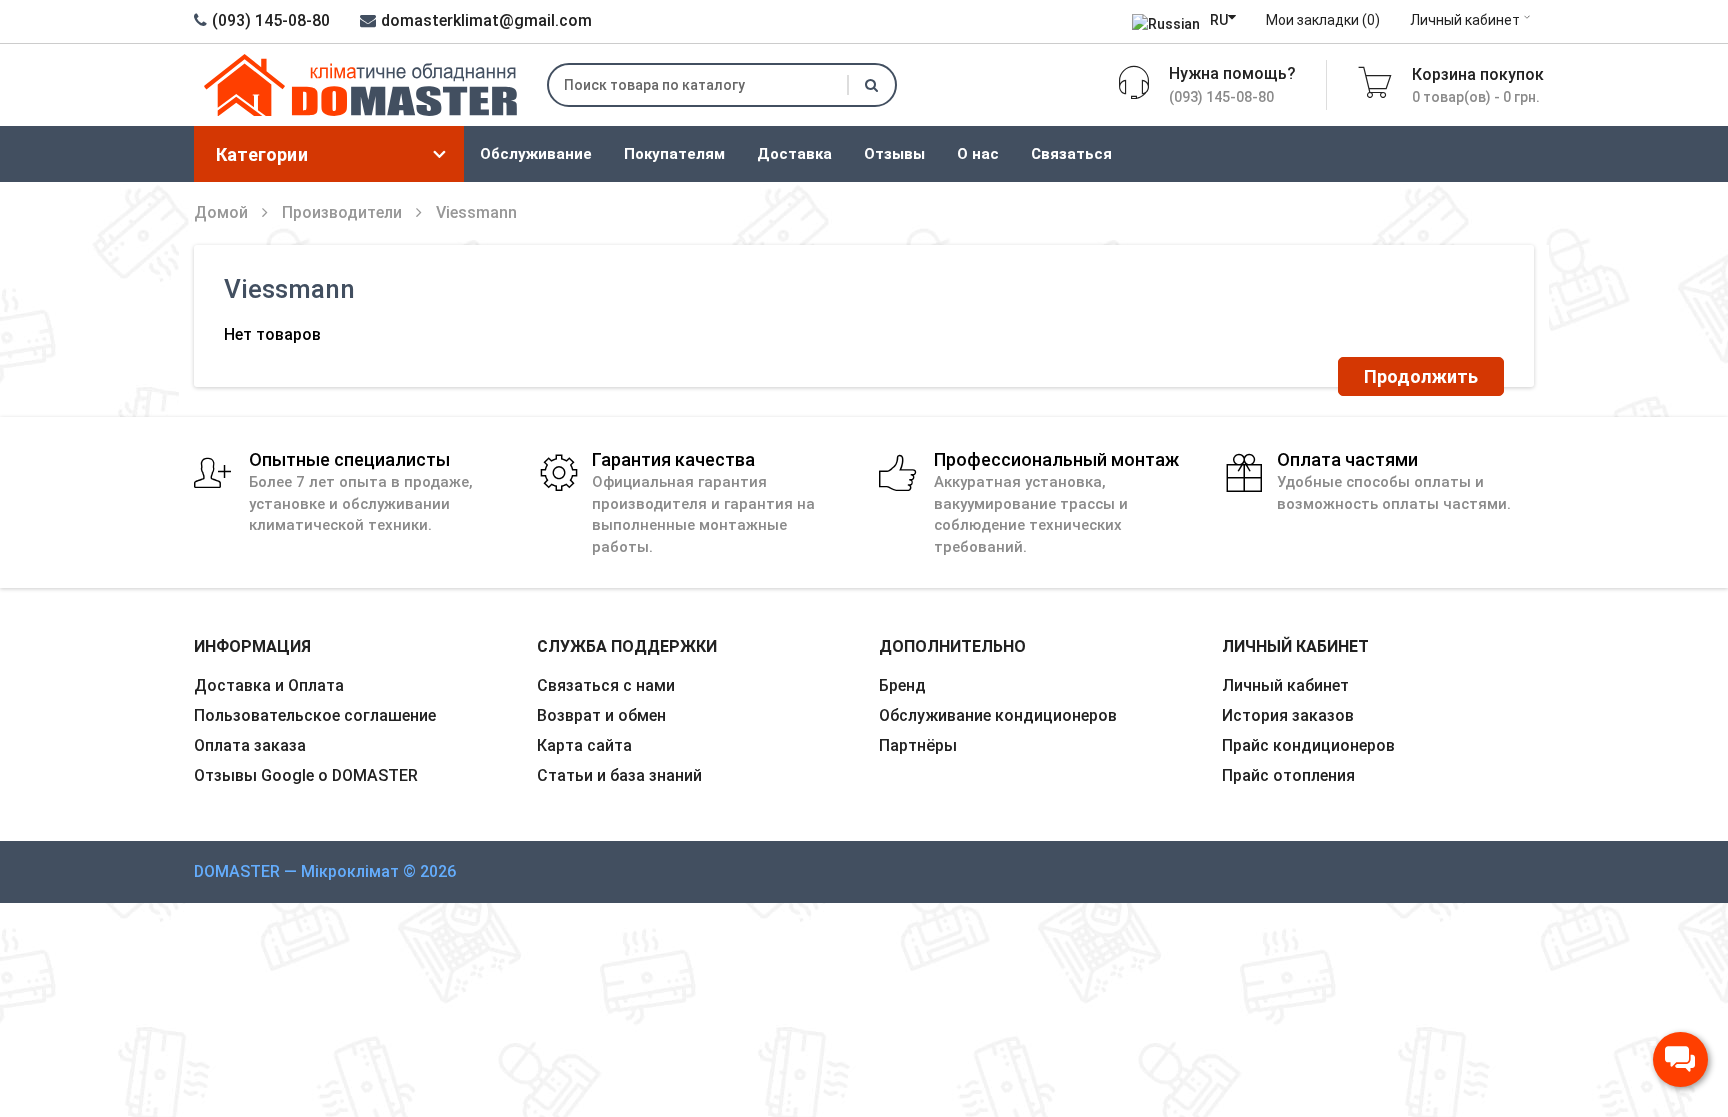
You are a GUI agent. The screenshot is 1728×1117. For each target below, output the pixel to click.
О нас (978, 154)
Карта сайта (584, 745)
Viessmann (476, 212)
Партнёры (918, 745)
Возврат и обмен (601, 715)
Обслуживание (536, 154)
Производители (342, 212)
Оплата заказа (250, 745)
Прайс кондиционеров (1308, 745)
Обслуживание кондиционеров (998, 715)
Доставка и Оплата (269, 685)
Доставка (794, 154)
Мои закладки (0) (1323, 20)
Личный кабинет (1465, 20)
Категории (262, 154)
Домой (221, 212)
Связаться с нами (606, 685)
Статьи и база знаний (619, 775)
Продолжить (1421, 376)
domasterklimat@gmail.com (486, 20)
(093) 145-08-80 (271, 20)
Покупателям (674, 154)
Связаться (1071, 154)
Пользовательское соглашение (315, 715)
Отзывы (894, 154)
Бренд (902, 685)
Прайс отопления (1288, 775)
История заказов (1288, 715)
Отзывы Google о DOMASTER (306, 775)
